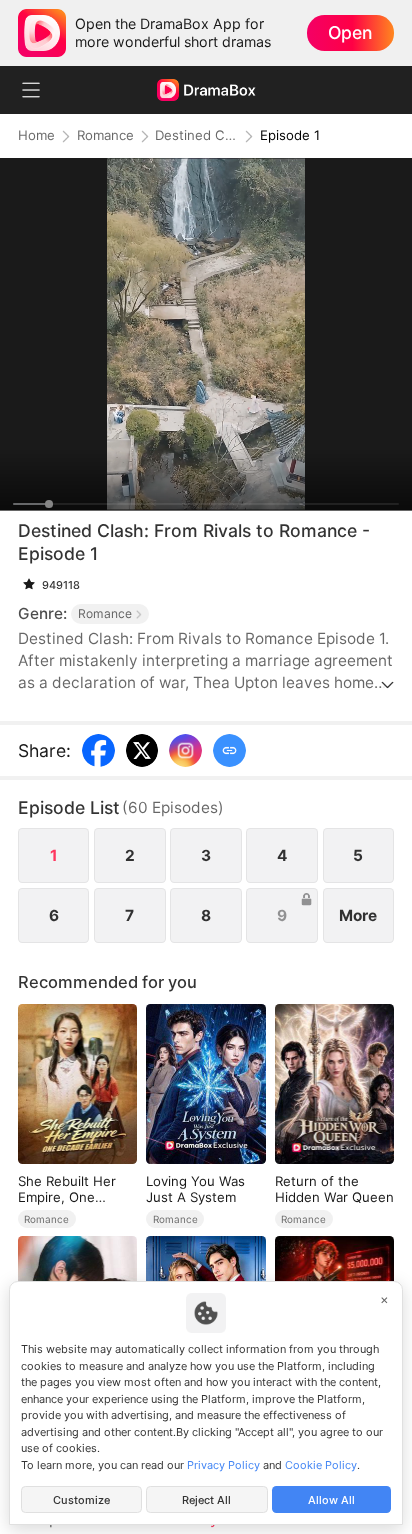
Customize (81, 1500)
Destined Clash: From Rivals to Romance (196, 135)
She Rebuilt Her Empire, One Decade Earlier (67, 1189)
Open (350, 32)
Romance (105, 135)
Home (36, 135)
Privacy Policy (223, 1465)
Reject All (206, 1500)
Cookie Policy (321, 1465)
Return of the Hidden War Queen (334, 1189)
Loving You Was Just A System (195, 1189)
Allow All (331, 1500)
